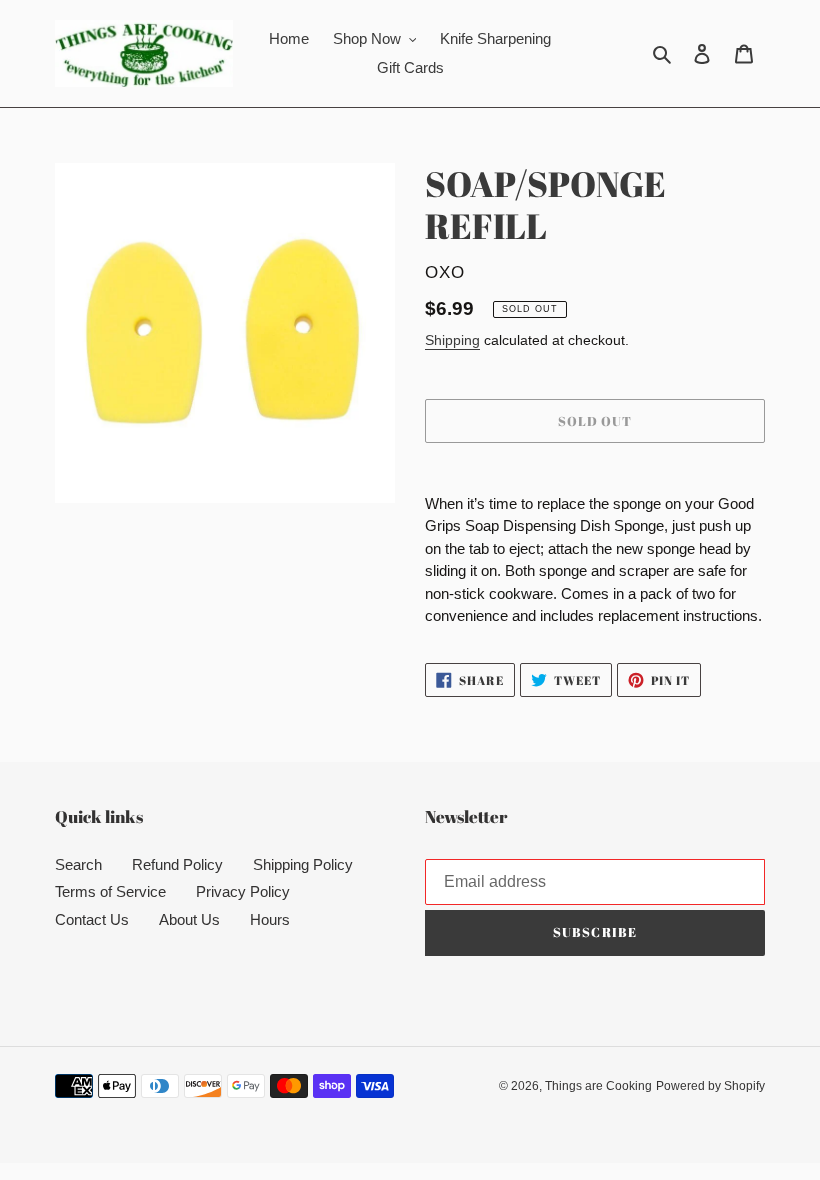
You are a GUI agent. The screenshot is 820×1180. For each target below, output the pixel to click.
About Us (189, 919)
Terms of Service (110, 891)
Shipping (452, 340)
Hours (270, 919)
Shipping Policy (303, 864)
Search (78, 864)
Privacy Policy (243, 891)
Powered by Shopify (710, 1086)
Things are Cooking (598, 1086)
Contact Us (92, 919)
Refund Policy (177, 864)
